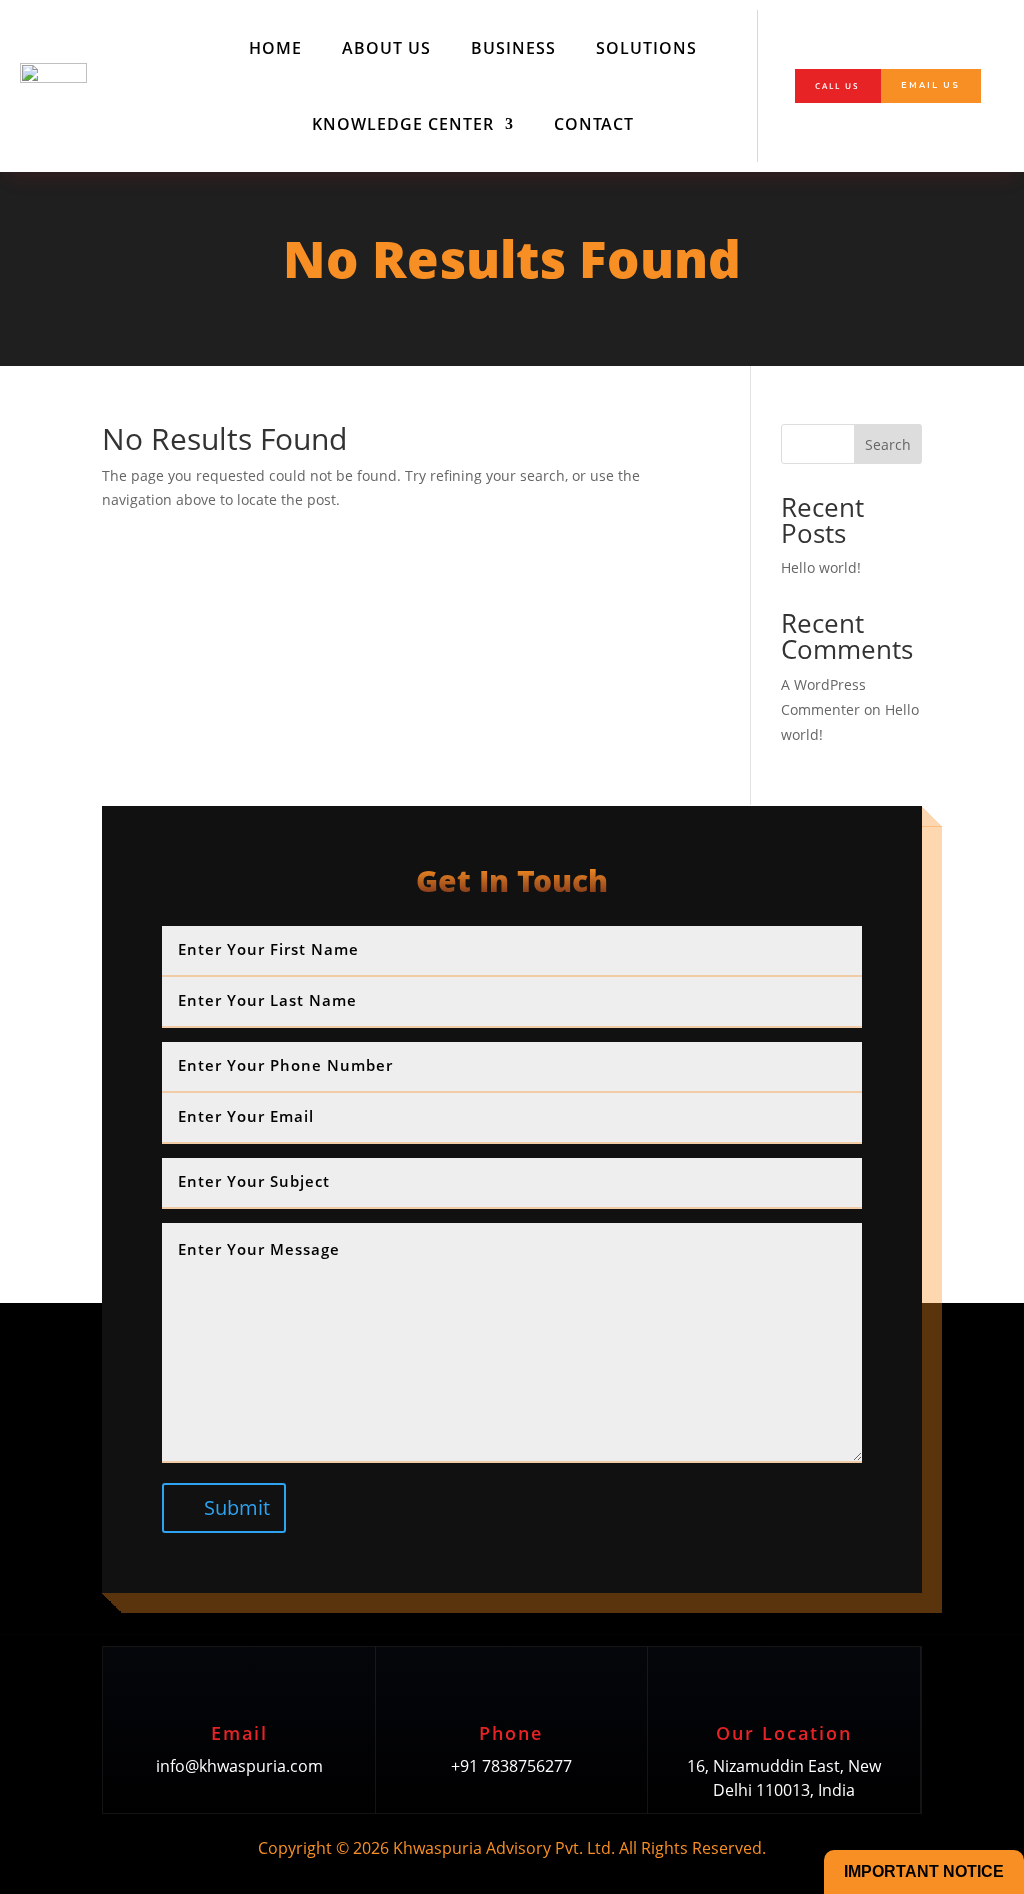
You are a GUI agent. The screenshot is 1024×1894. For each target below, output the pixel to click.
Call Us (837, 85)
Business (513, 48)
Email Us (930, 85)
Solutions (646, 48)
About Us (386, 48)
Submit (237, 1507)
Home (275, 48)
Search (888, 444)
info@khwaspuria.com (239, 1766)
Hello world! (821, 567)
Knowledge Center (403, 124)
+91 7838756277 (511, 1766)
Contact (594, 124)
